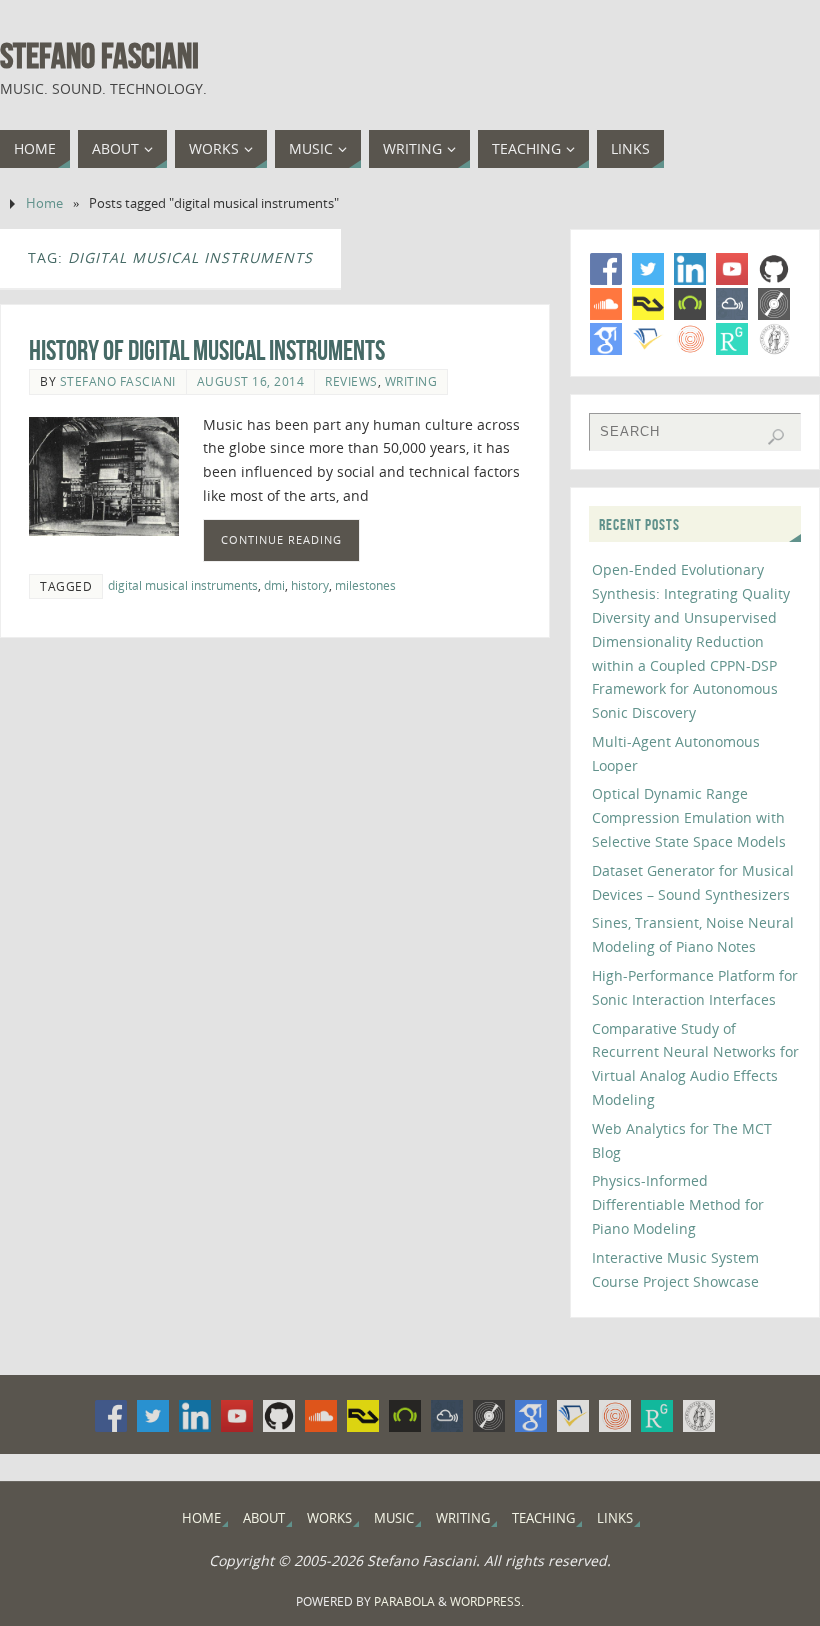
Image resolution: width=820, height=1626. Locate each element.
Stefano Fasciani (99, 56)
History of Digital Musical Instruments (207, 350)
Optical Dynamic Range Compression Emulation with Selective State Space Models (689, 817)
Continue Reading (281, 539)
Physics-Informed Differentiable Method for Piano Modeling (678, 1204)
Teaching (543, 1518)
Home (44, 203)
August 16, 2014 (251, 381)
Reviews (351, 381)
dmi (274, 585)
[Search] (776, 437)
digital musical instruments (183, 585)
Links (615, 1518)
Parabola (404, 1601)
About (264, 1518)
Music (394, 1518)
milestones (365, 585)
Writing (411, 381)
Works (329, 1518)
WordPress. (487, 1601)
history (310, 585)
